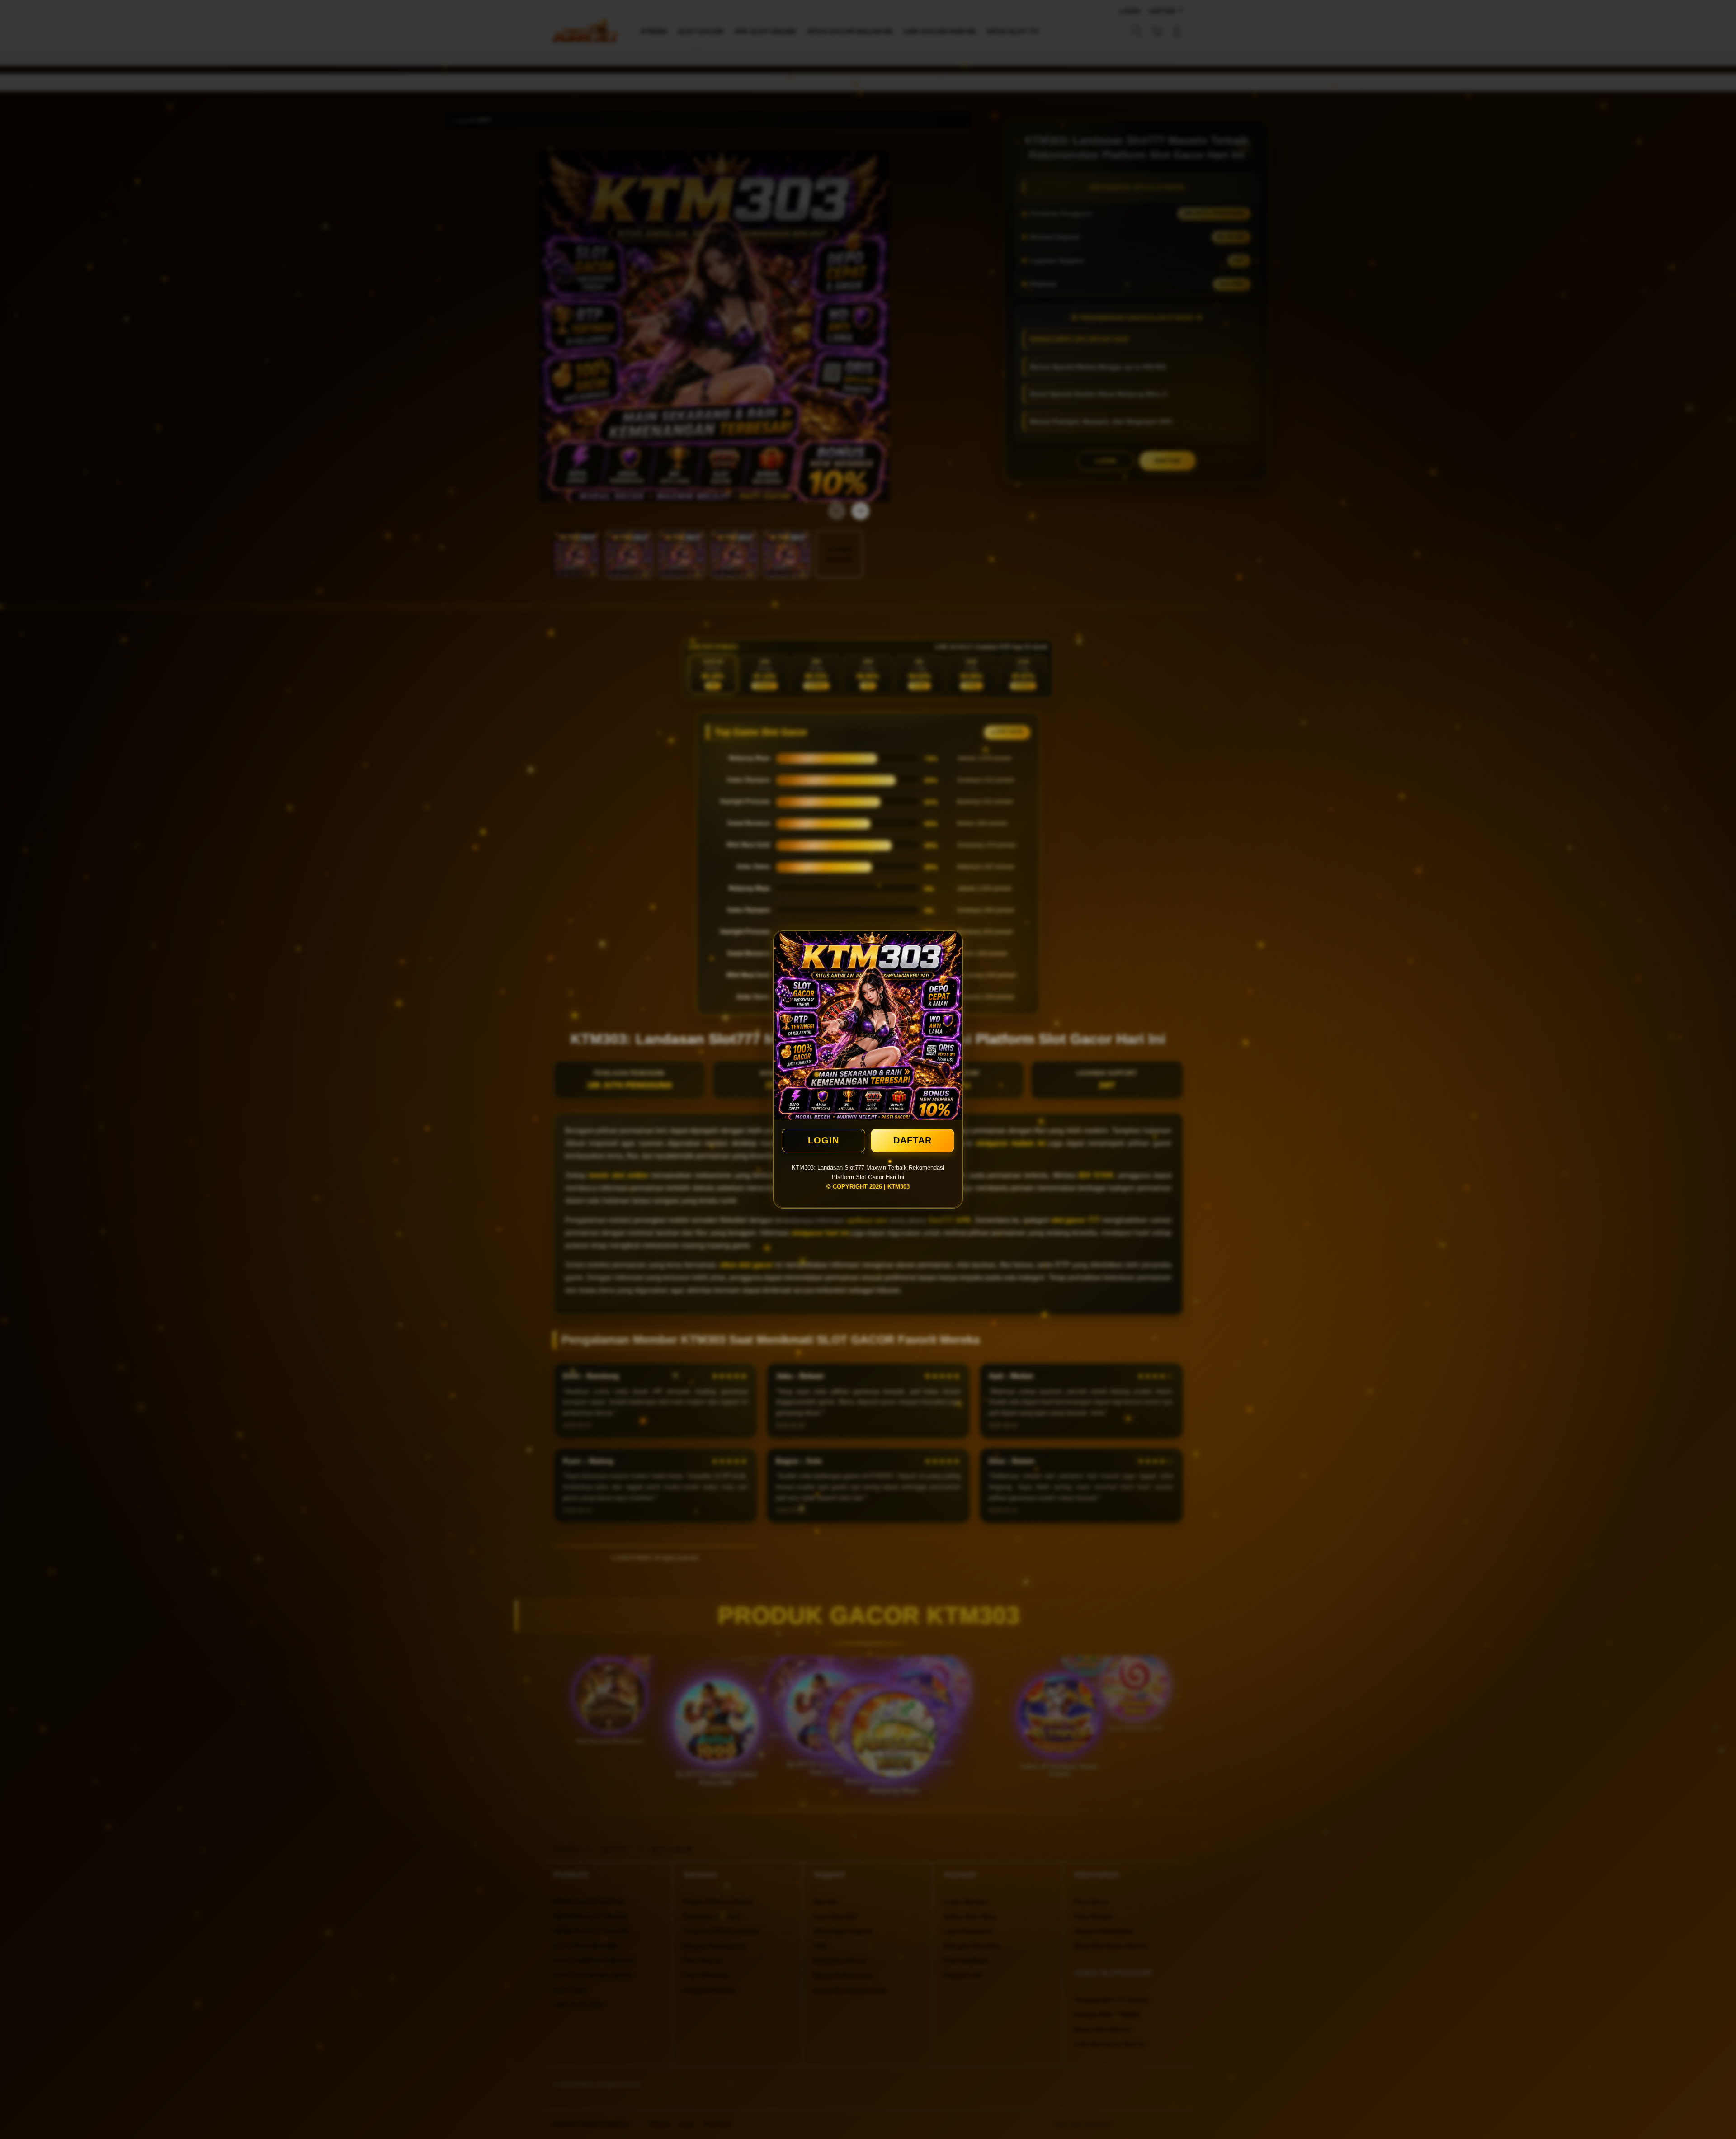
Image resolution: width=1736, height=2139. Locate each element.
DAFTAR (913, 1140)
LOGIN (823, 1140)
